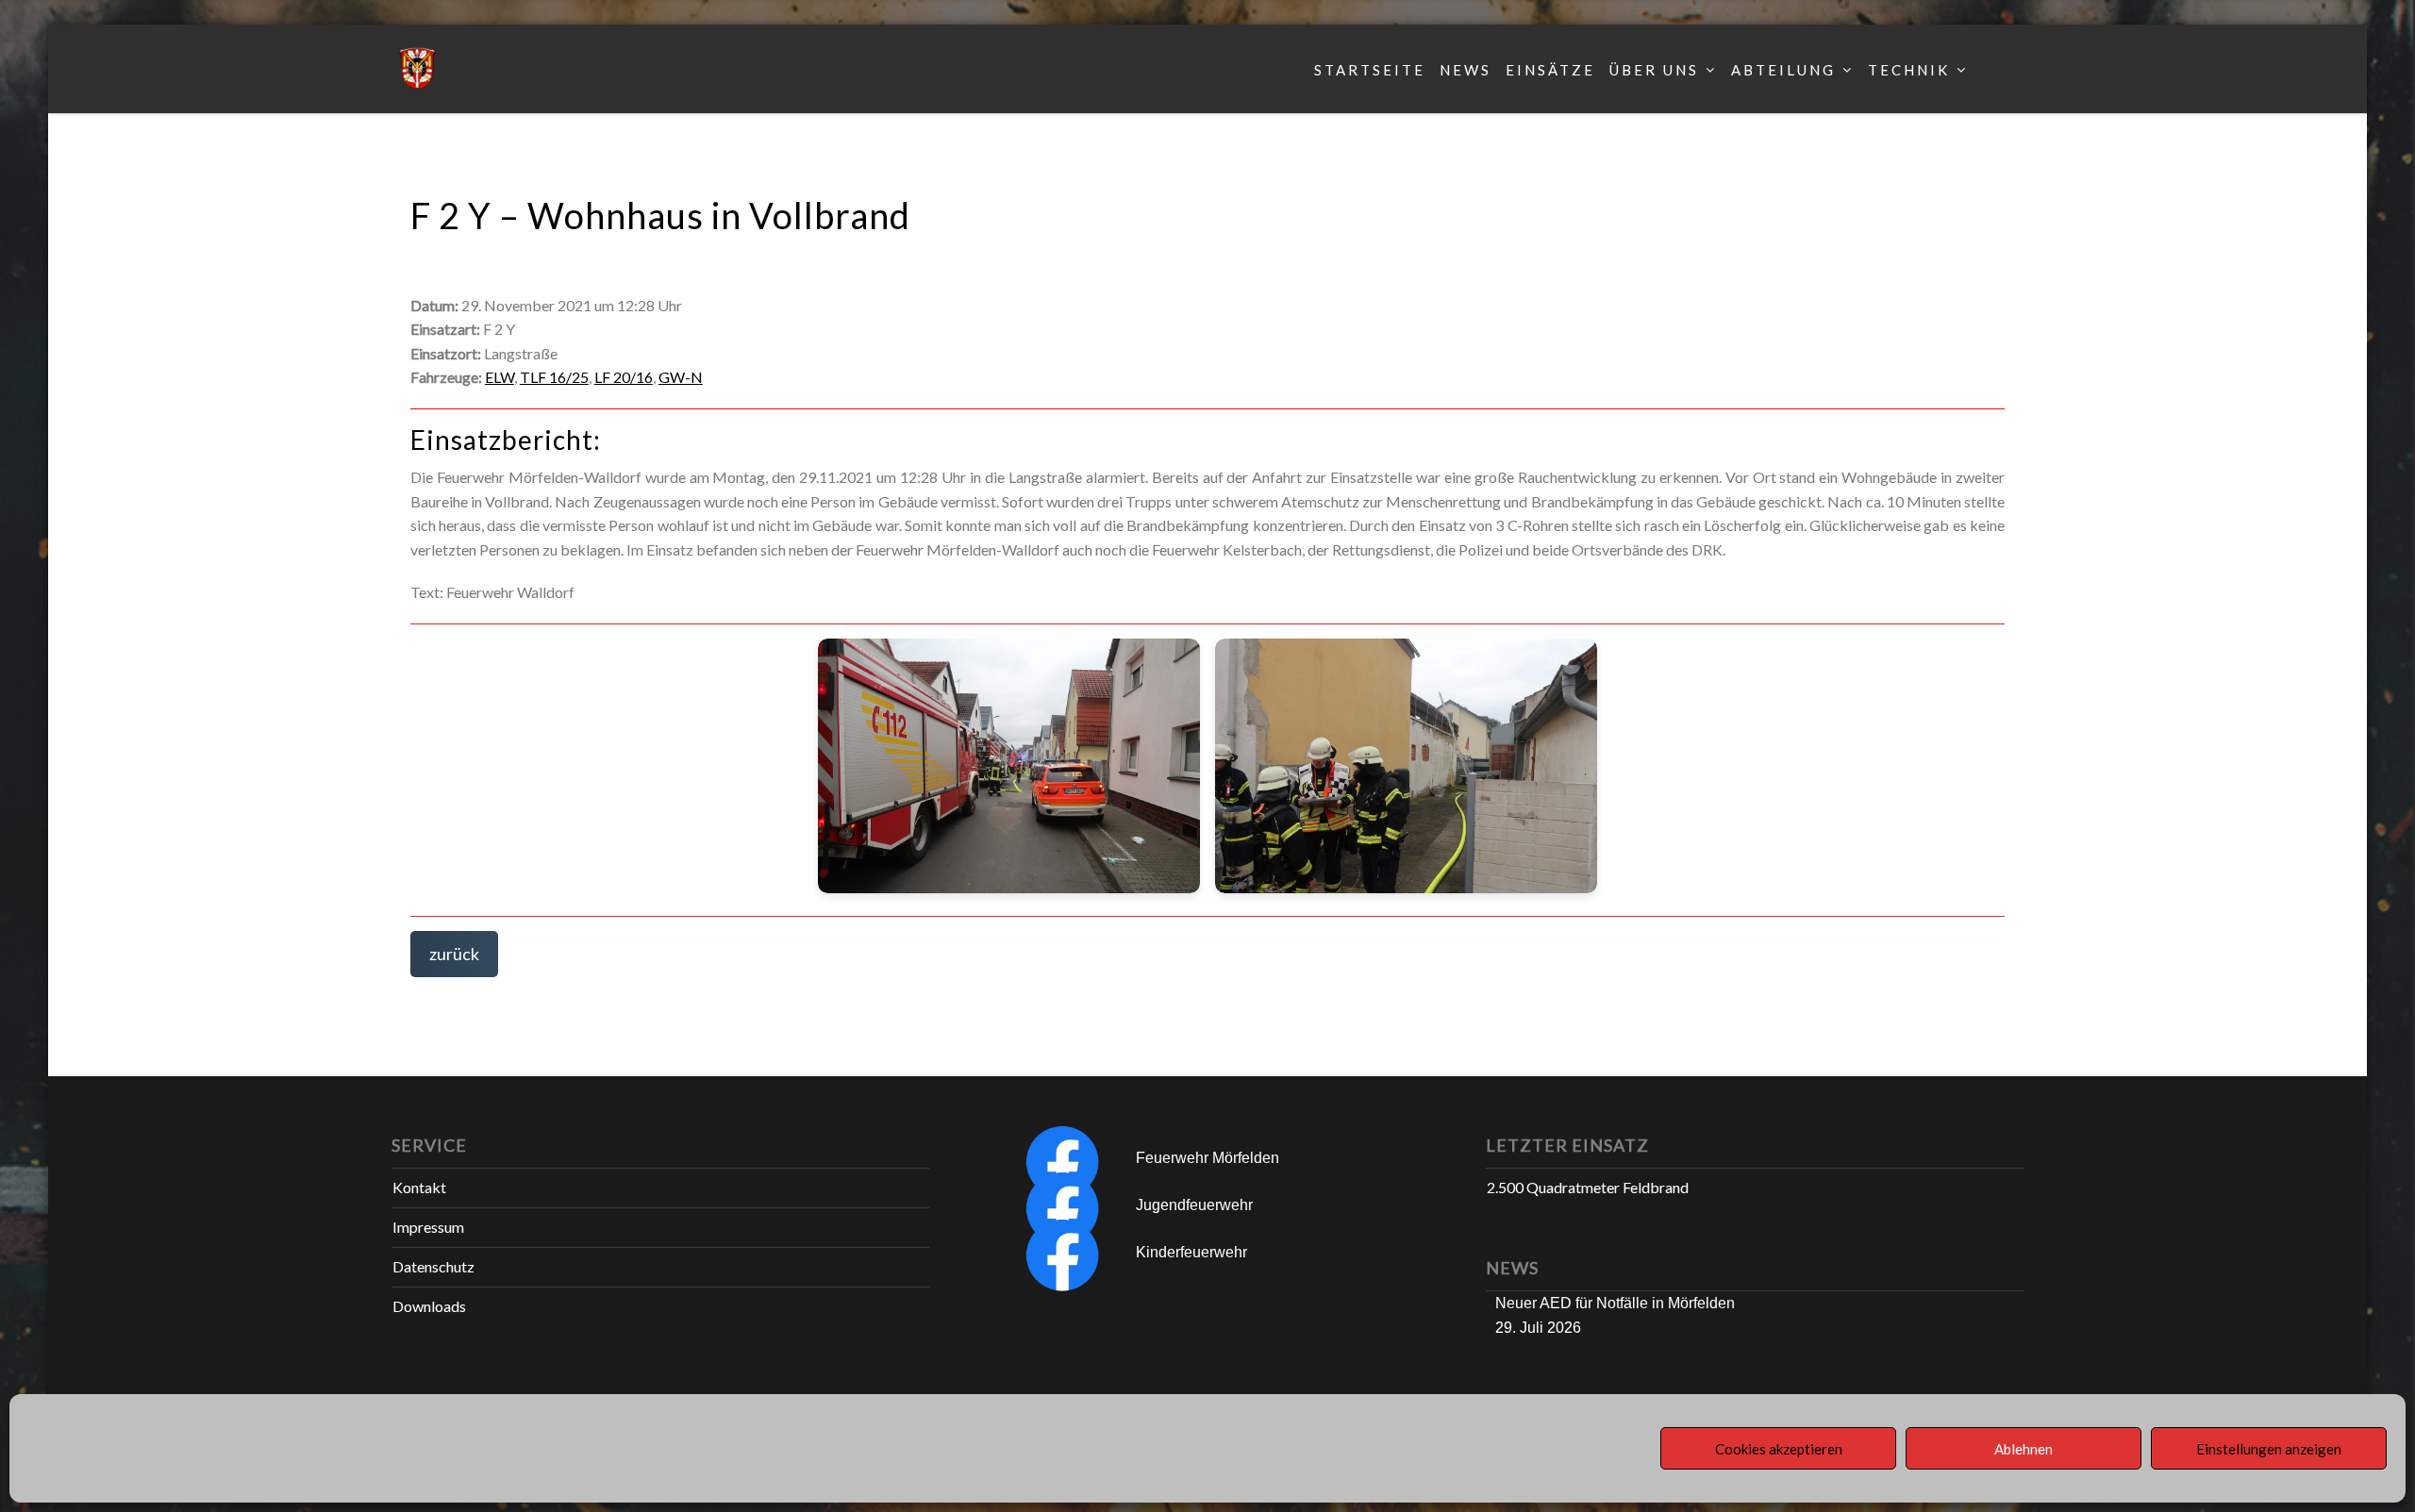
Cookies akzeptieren (1779, 1449)
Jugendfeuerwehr (1194, 1205)
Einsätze (1550, 70)
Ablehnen (2024, 1449)
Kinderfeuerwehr (1191, 1252)
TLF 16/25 (554, 377)
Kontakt (419, 1187)
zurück (454, 954)
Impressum (428, 1227)
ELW (500, 377)
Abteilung (1783, 70)
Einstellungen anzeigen (2269, 1449)
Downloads (429, 1306)
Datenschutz (433, 1266)
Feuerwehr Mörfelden (1207, 1158)
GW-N (681, 377)
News (1466, 70)
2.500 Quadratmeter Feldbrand (1588, 1187)
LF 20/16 (624, 377)
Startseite (1370, 70)
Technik (1909, 70)
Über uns (1654, 70)
